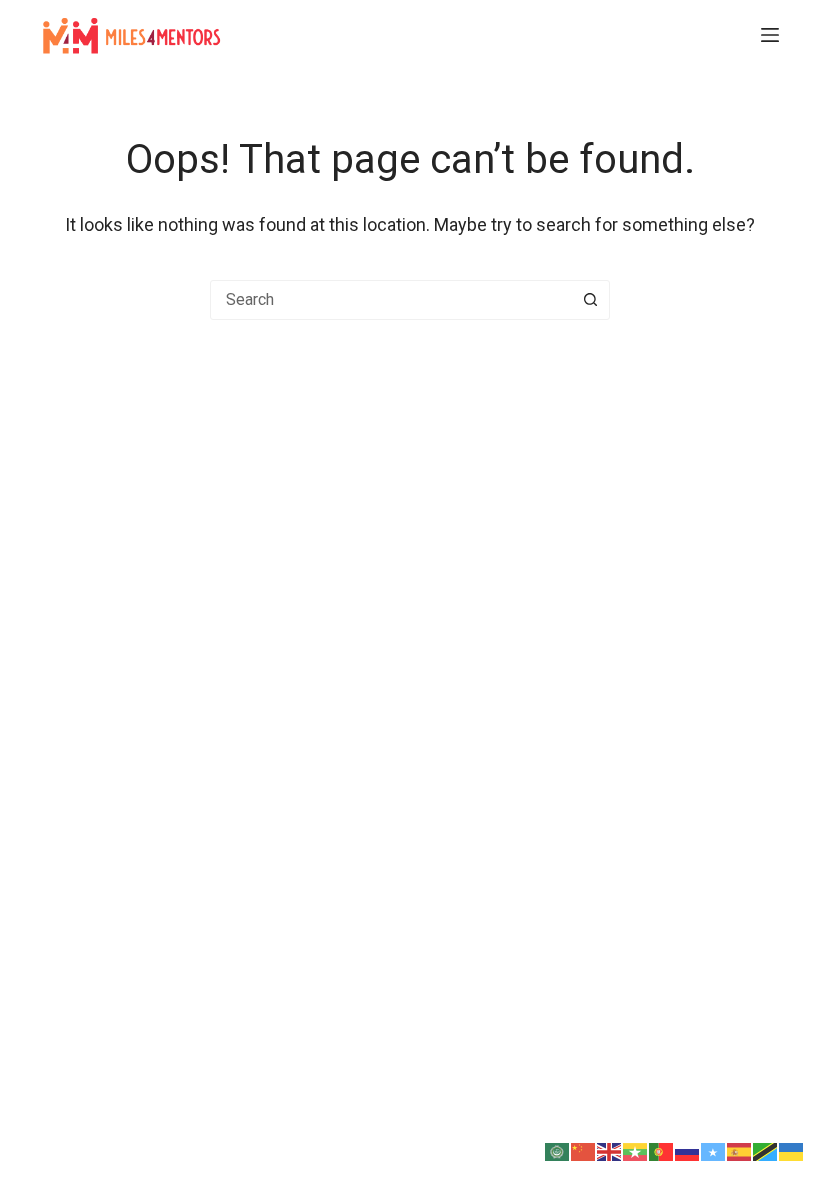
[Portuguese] (662, 1149)
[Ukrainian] (792, 1149)
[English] (610, 1149)
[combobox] (391, 300)
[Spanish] (740, 1149)
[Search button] (590, 300)
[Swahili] (766, 1149)
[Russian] (688, 1149)
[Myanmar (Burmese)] (636, 1149)
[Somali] (714, 1149)
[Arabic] (558, 1149)
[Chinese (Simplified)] (584, 1149)
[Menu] (770, 35)
